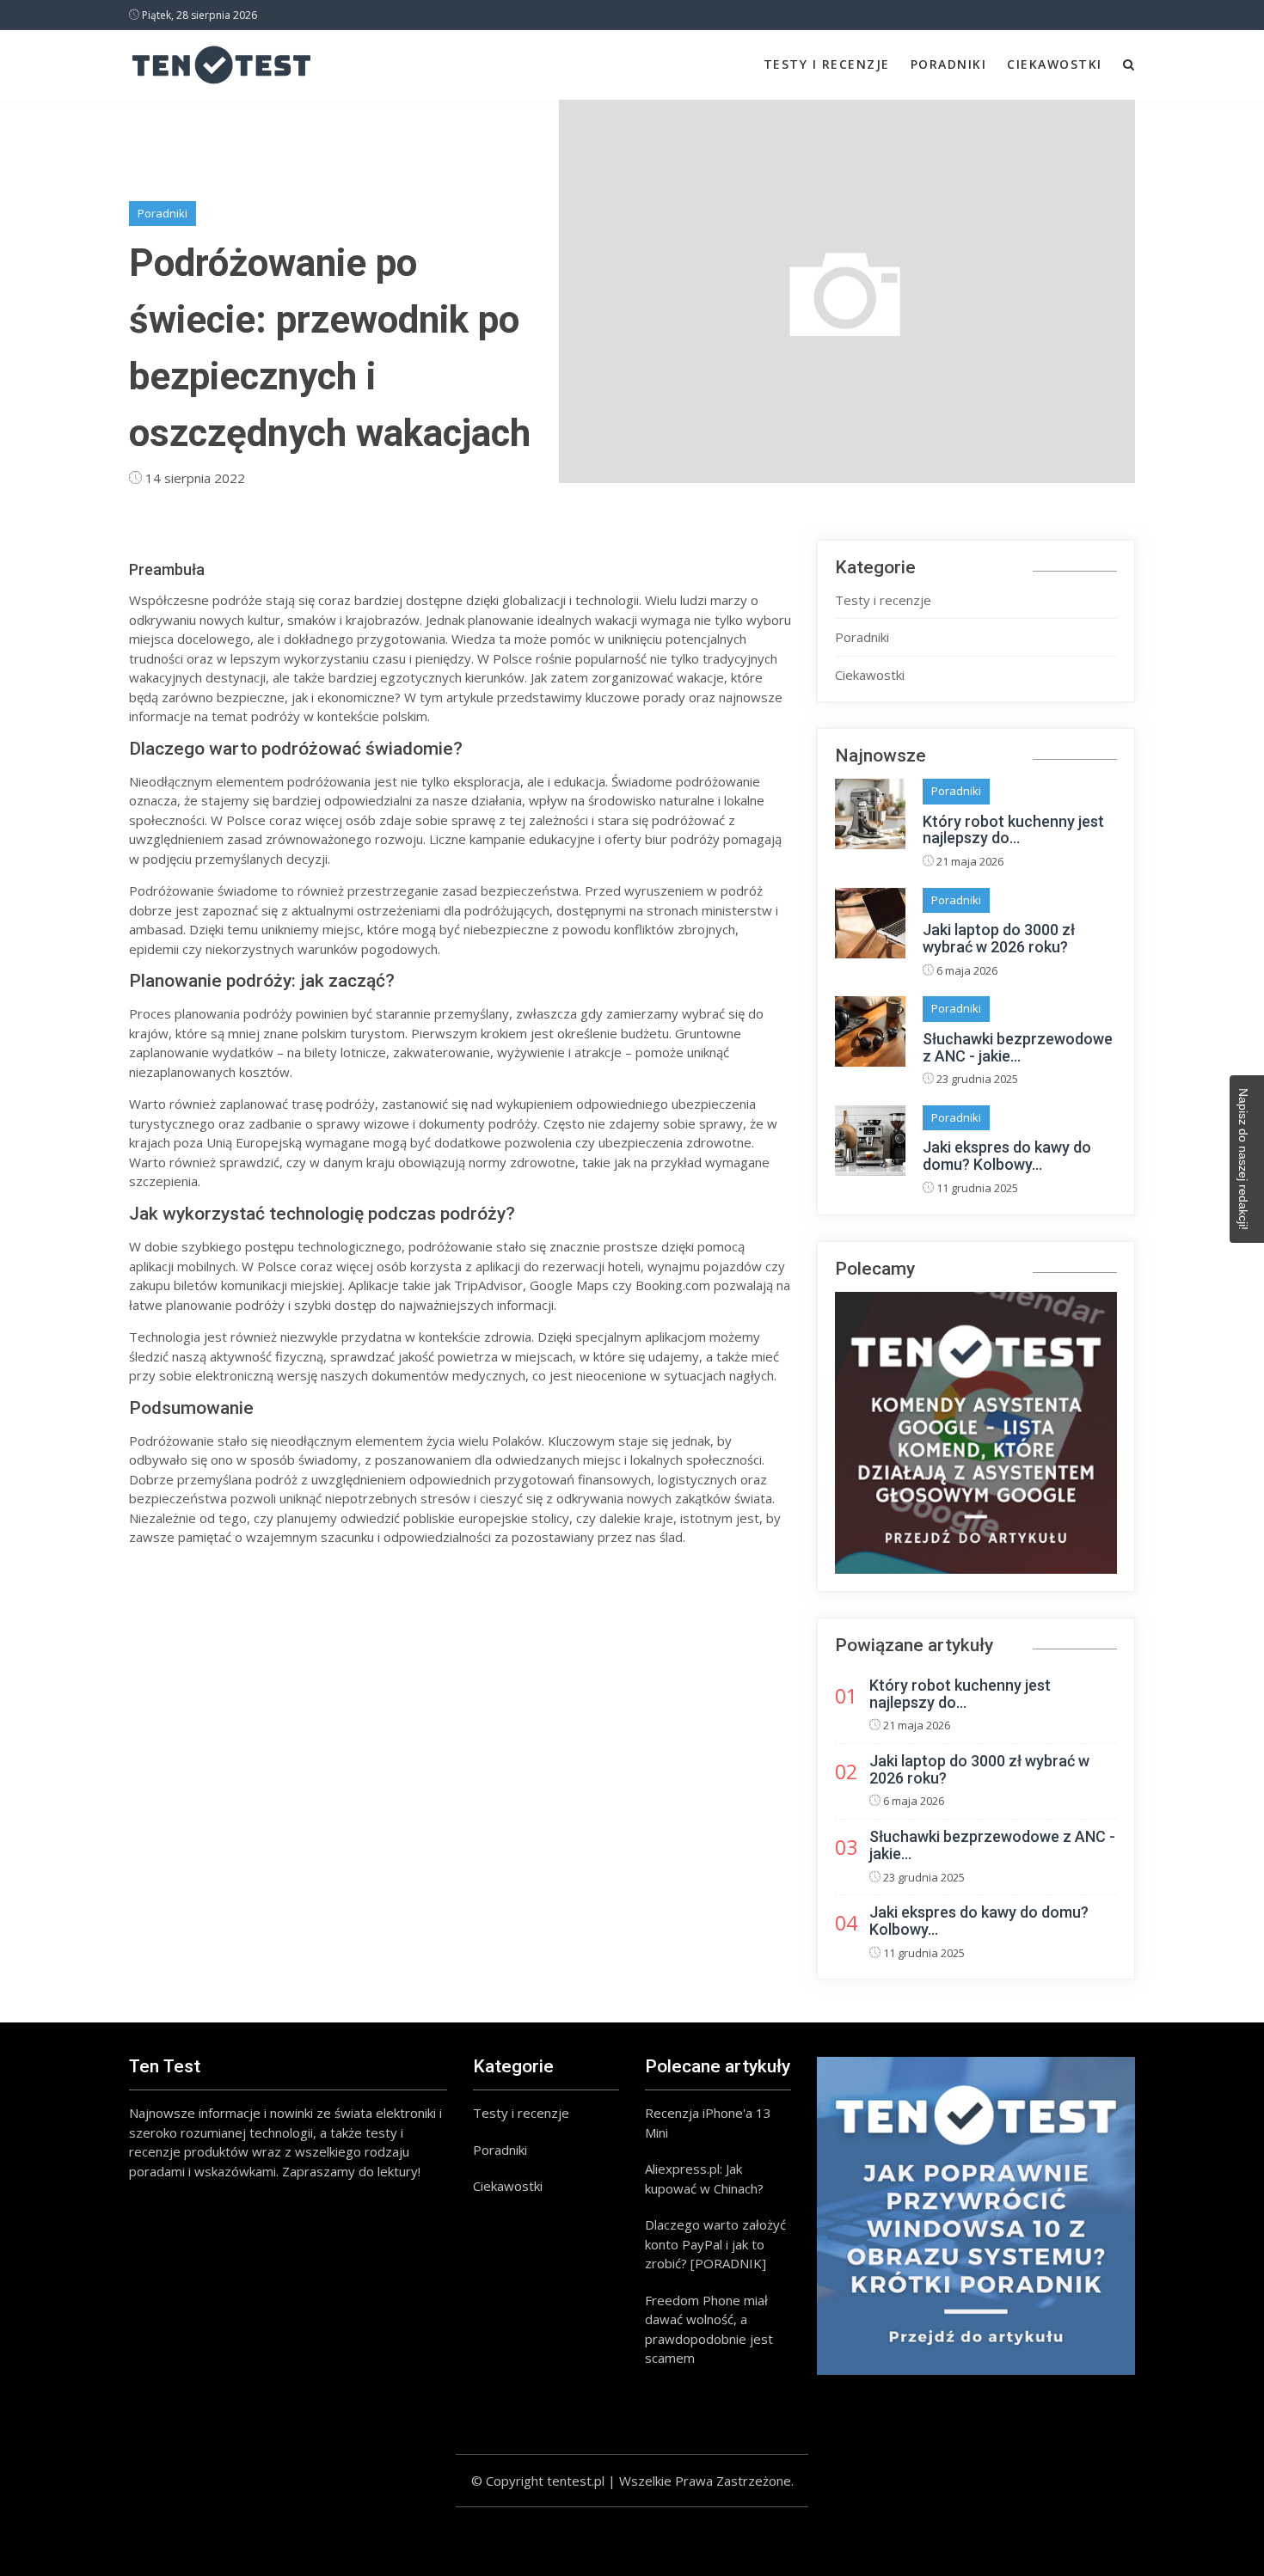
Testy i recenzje (827, 64)
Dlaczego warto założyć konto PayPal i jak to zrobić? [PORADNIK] (715, 2244)
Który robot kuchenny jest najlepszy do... (1013, 830)
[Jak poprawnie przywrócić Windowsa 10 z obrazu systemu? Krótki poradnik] (976, 2216)
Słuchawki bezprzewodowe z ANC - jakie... (1018, 1047)
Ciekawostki (1055, 64)
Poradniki (949, 64)
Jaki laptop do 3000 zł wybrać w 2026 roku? (999, 938)
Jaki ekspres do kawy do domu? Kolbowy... (1007, 1156)
